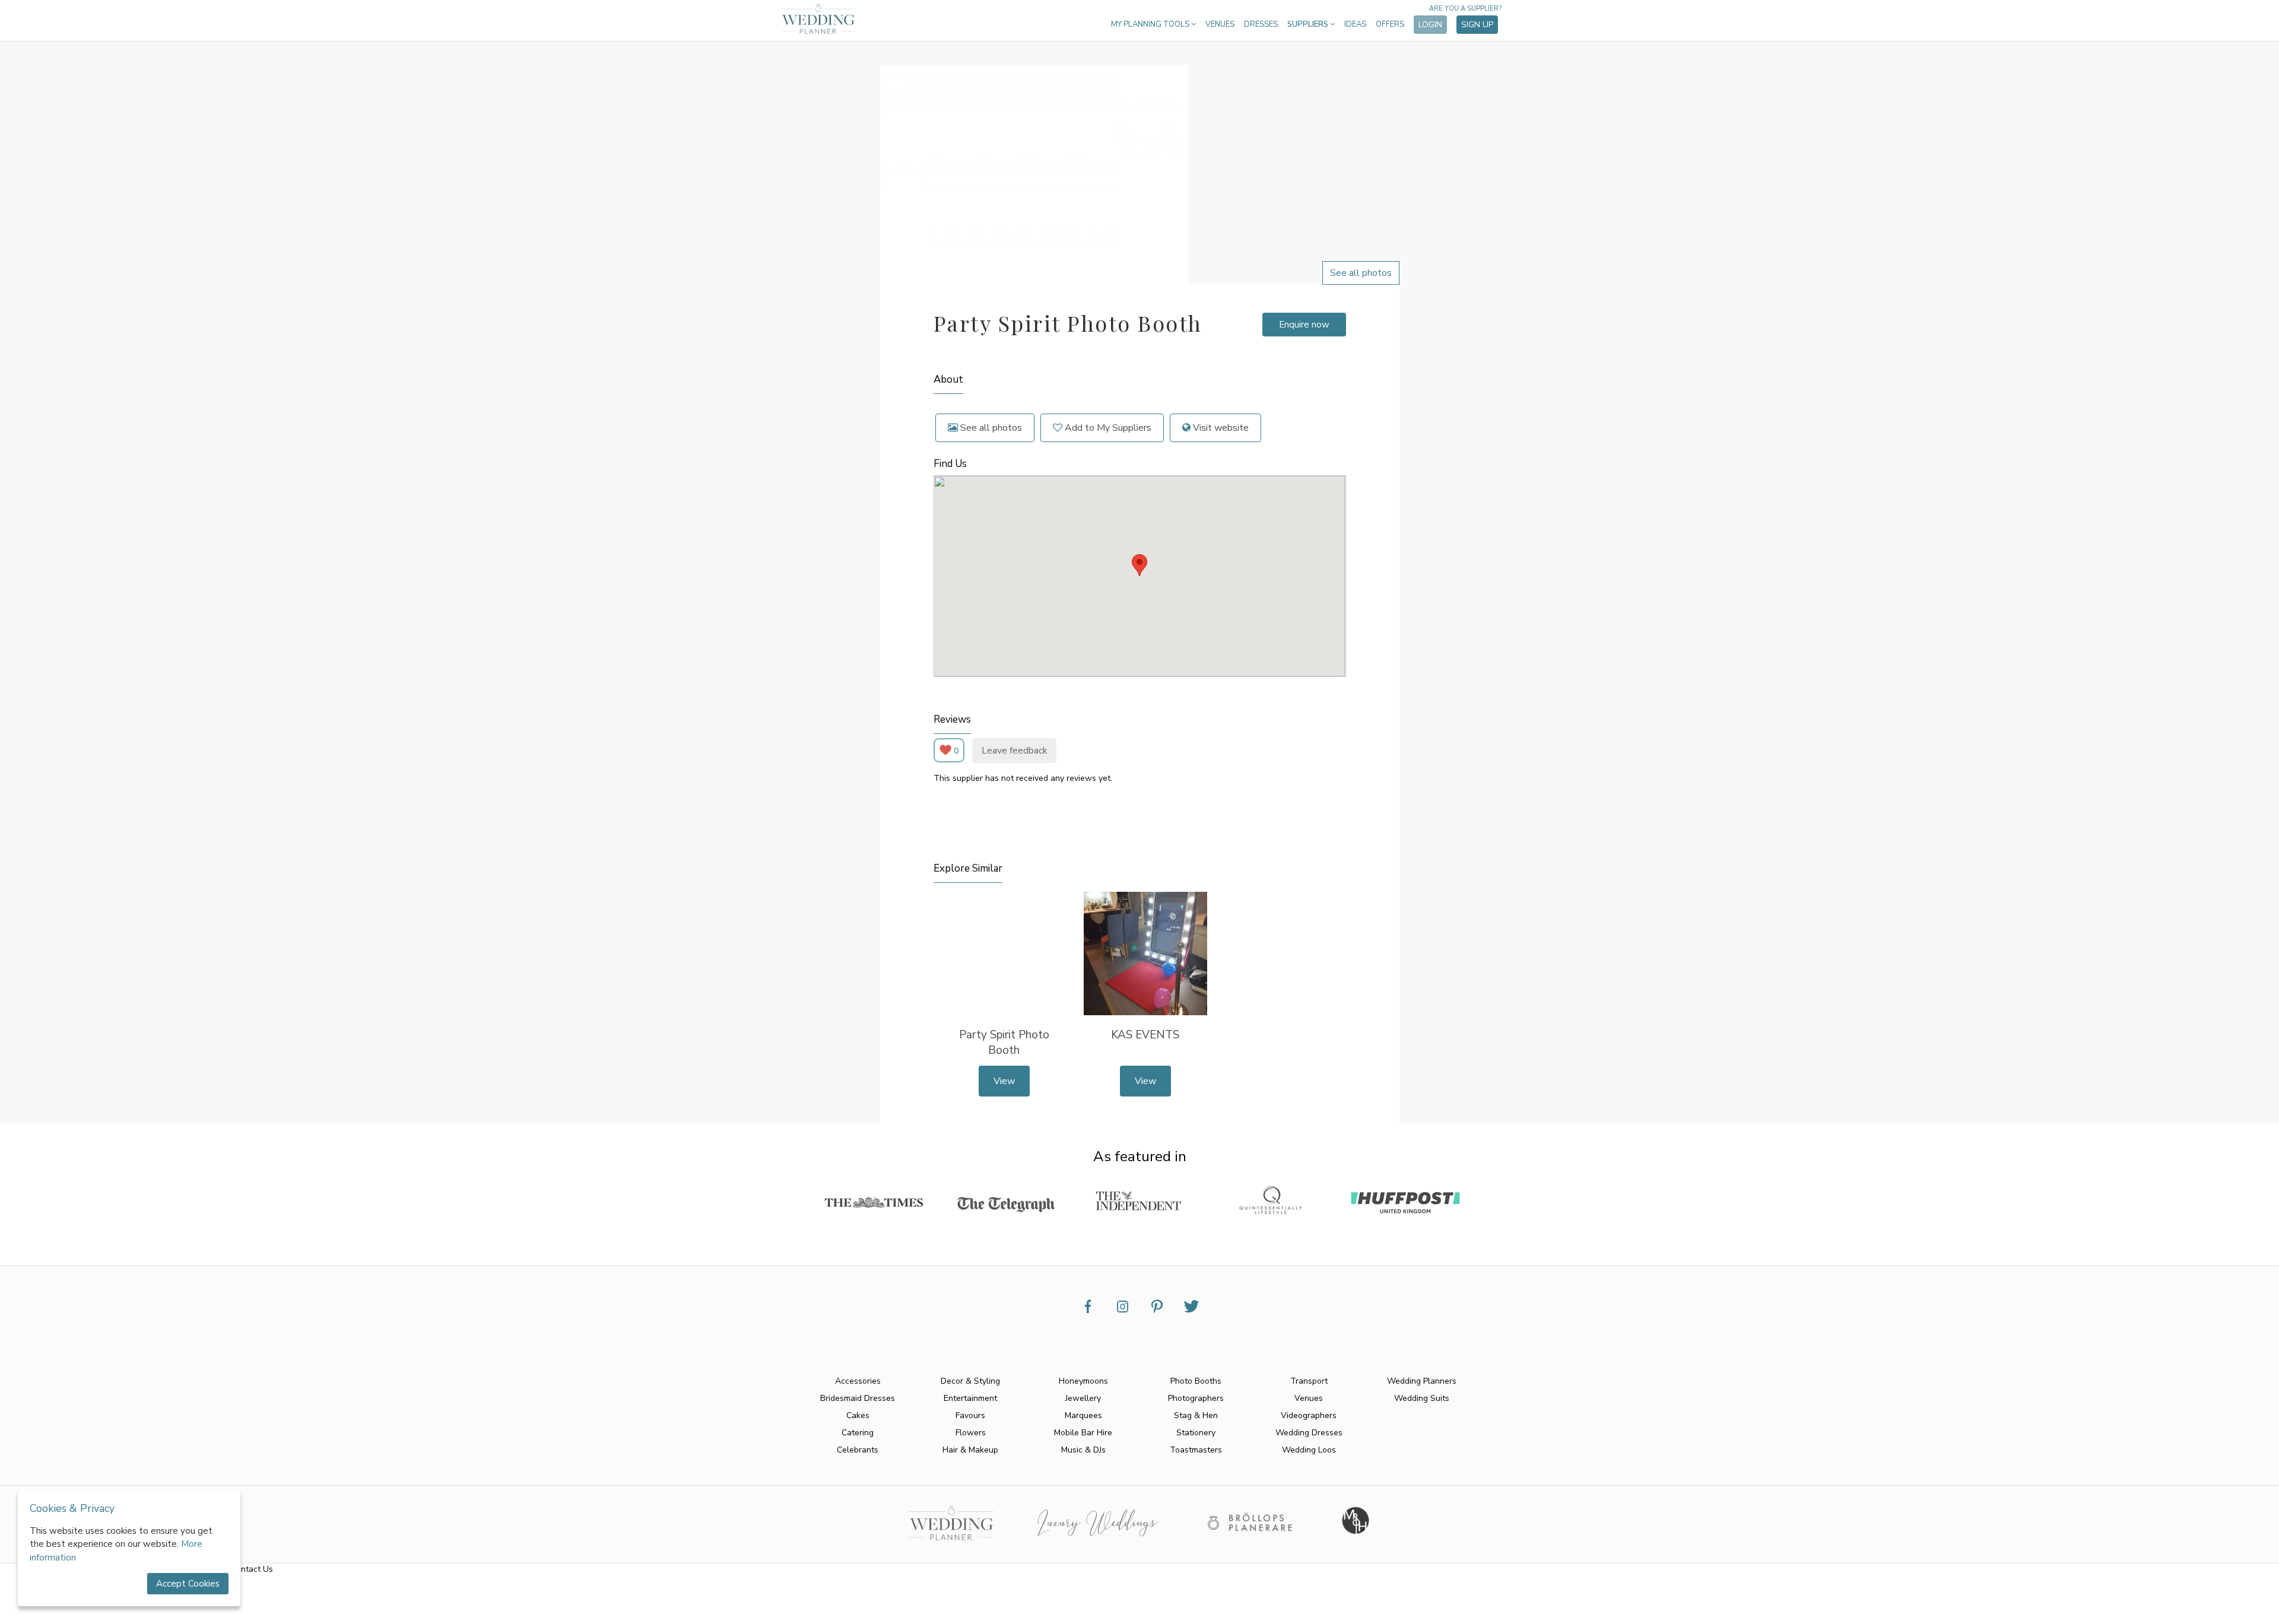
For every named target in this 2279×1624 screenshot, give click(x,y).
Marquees (1083, 1415)
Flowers (971, 1433)
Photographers (1196, 1398)
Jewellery (1083, 1398)
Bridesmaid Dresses (858, 1398)
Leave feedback (1015, 751)
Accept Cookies (188, 1584)
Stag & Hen (1196, 1415)
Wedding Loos (1309, 1450)
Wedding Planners (1422, 1381)
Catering (858, 1433)
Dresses (1261, 24)
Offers (1390, 24)
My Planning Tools (1151, 24)
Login (1430, 25)
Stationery (1196, 1433)
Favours (970, 1415)
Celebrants (858, 1450)
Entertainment (970, 1398)
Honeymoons (1083, 1381)
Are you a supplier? (1465, 9)
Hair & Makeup (970, 1450)
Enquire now (1304, 325)
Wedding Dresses (1309, 1433)
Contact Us (252, 1569)
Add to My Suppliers (1107, 428)
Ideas (1355, 24)
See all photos (990, 428)
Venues (1220, 24)
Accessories (858, 1381)
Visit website (1220, 428)
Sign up (1477, 25)
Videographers (1309, 1415)
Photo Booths (1196, 1381)
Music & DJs (1083, 1450)
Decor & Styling (970, 1381)
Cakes (858, 1415)
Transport (1309, 1381)
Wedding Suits (1422, 1398)
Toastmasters (1196, 1450)
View (1004, 1081)
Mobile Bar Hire (1083, 1433)
